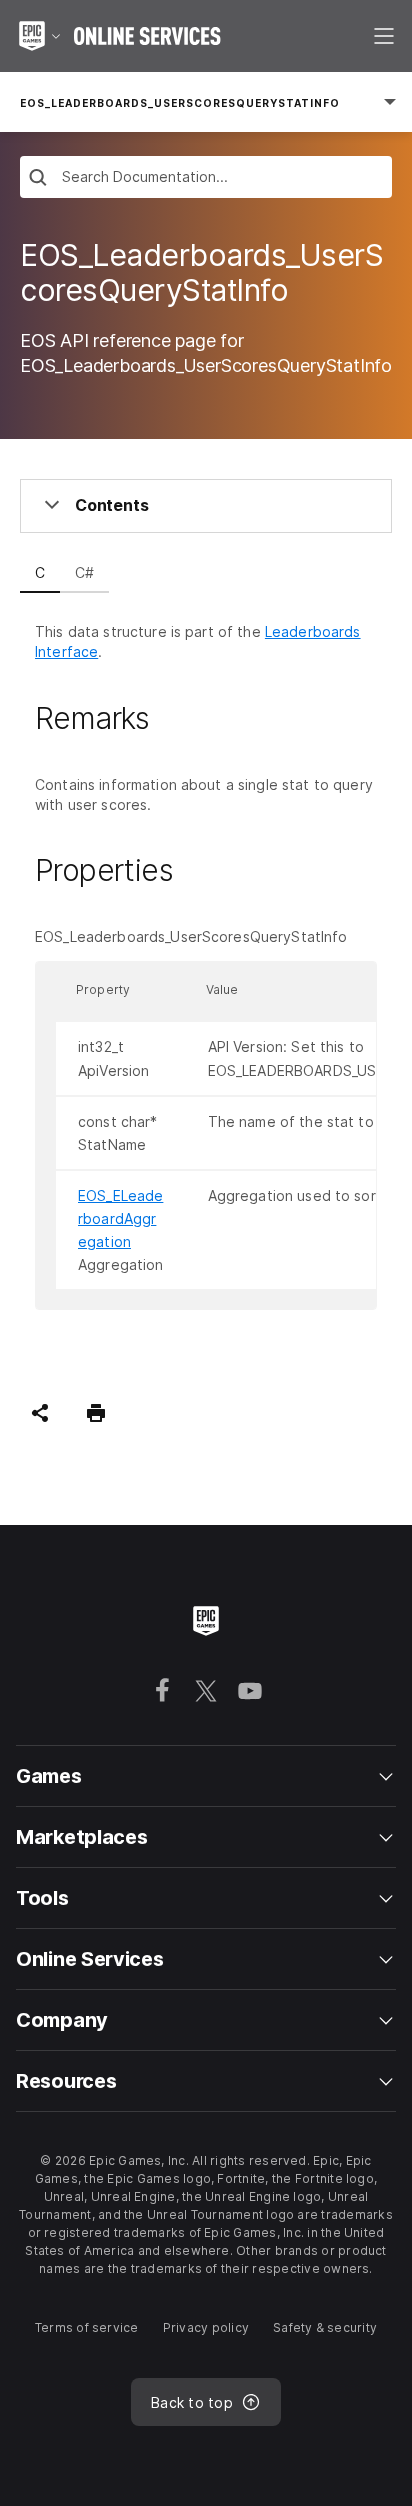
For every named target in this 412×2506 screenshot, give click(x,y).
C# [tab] (84, 572)
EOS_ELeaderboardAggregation (120, 1218)
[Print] (96, 1413)
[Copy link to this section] (173, 718)
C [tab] (40, 572)
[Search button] (38, 179)
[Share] (40, 1413)
